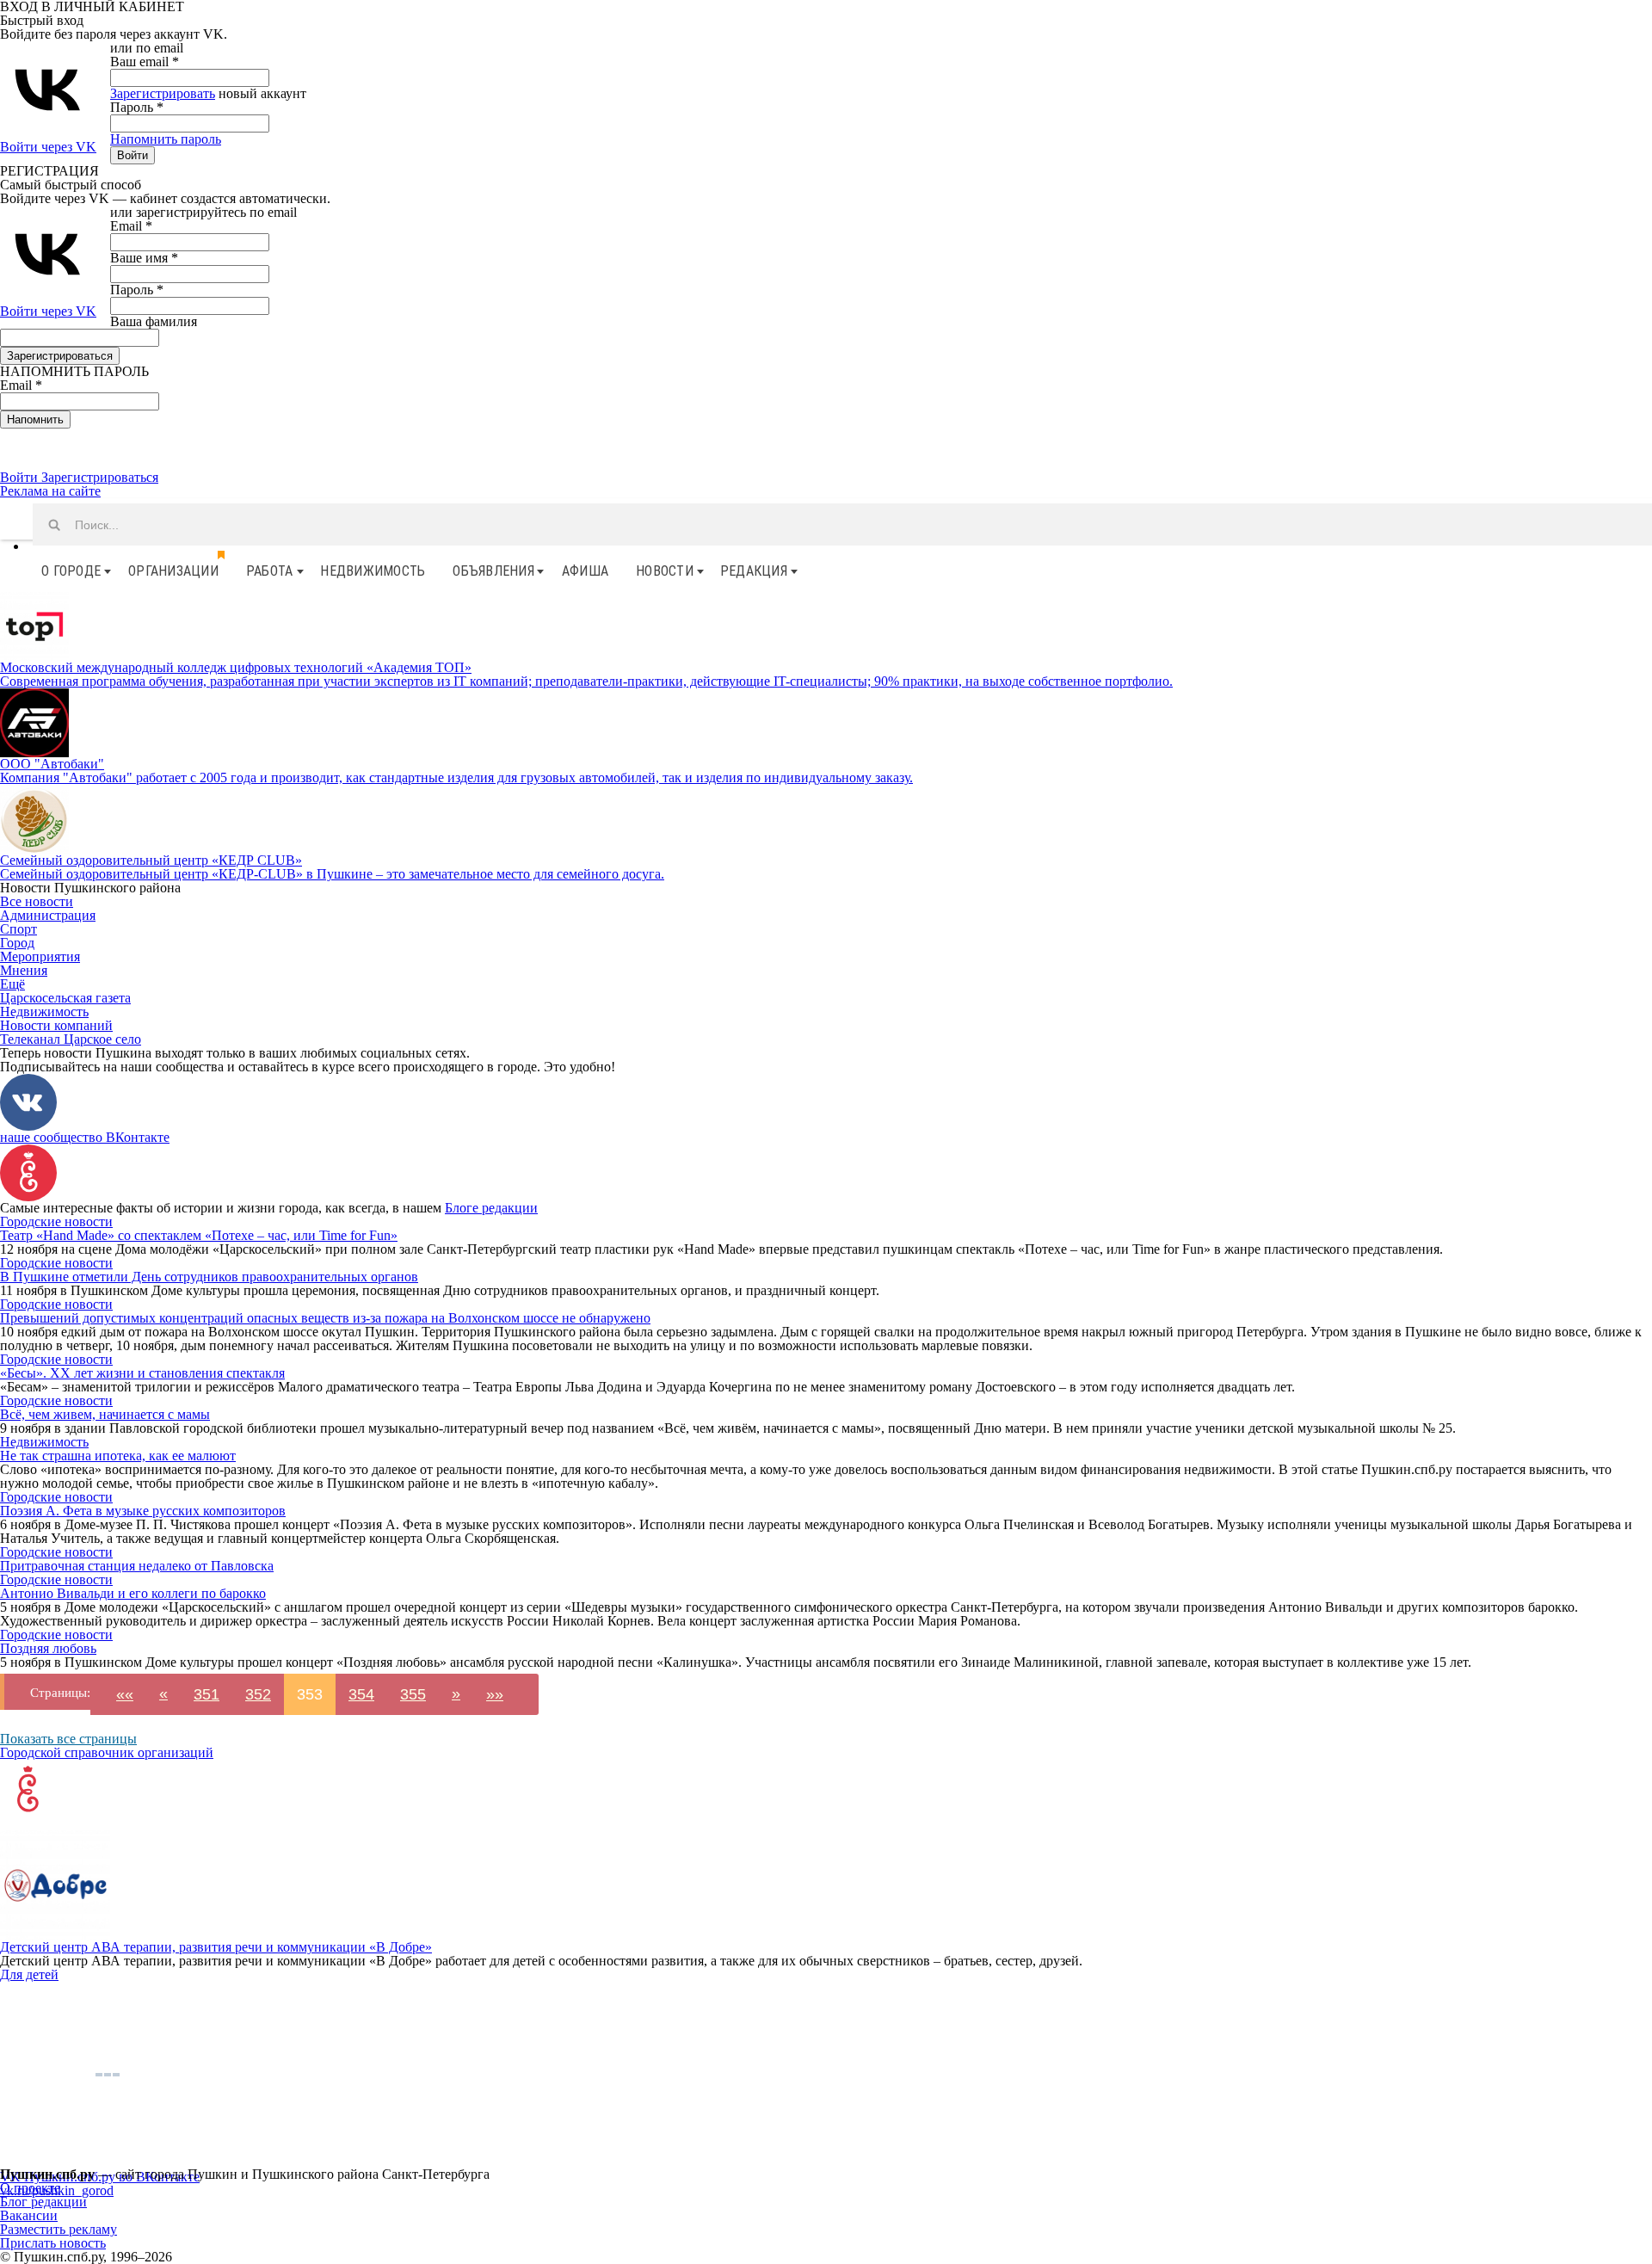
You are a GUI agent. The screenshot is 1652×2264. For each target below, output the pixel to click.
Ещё (12, 984)
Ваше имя (144, 258)
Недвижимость (373, 571)
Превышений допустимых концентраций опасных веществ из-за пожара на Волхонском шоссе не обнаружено (325, 1318)
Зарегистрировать (163, 93)
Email (131, 226)
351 (206, 1694)
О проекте (30, 2188)
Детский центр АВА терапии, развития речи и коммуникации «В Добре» (216, 1947)
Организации (173, 571)
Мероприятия (40, 956)
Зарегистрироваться (100, 477)
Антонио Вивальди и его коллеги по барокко (133, 1593)
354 (361, 1694)
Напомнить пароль (166, 139)
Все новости (37, 901)
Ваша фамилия (154, 321)
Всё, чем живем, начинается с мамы (105, 1414)
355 (413, 1694)
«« (125, 1694)
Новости (665, 571)
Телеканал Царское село (71, 1039)
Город (17, 943)
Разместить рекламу (59, 2229)
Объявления (493, 571)
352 (258, 1694)
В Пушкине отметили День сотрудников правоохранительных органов (209, 1277)
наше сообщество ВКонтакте (85, 1137)
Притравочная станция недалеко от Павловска (137, 1566)
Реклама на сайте (50, 491)
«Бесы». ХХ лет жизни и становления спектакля (142, 1373)
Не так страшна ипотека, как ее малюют (118, 1456)
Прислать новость (53, 2243)
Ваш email (145, 62)
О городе (71, 571)
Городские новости (56, 1221)
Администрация (48, 915)
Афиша (585, 571)
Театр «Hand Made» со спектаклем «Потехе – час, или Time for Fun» (199, 1235)
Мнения (24, 970)
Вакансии (29, 2215)
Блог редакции (43, 2202)
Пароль (137, 107)
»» (495, 1694)
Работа (270, 571)
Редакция (754, 571)
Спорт (18, 929)
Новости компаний (56, 1025)
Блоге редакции (491, 1208)
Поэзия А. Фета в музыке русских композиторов (143, 1511)
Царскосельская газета (65, 998)
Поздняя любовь (48, 1648)
